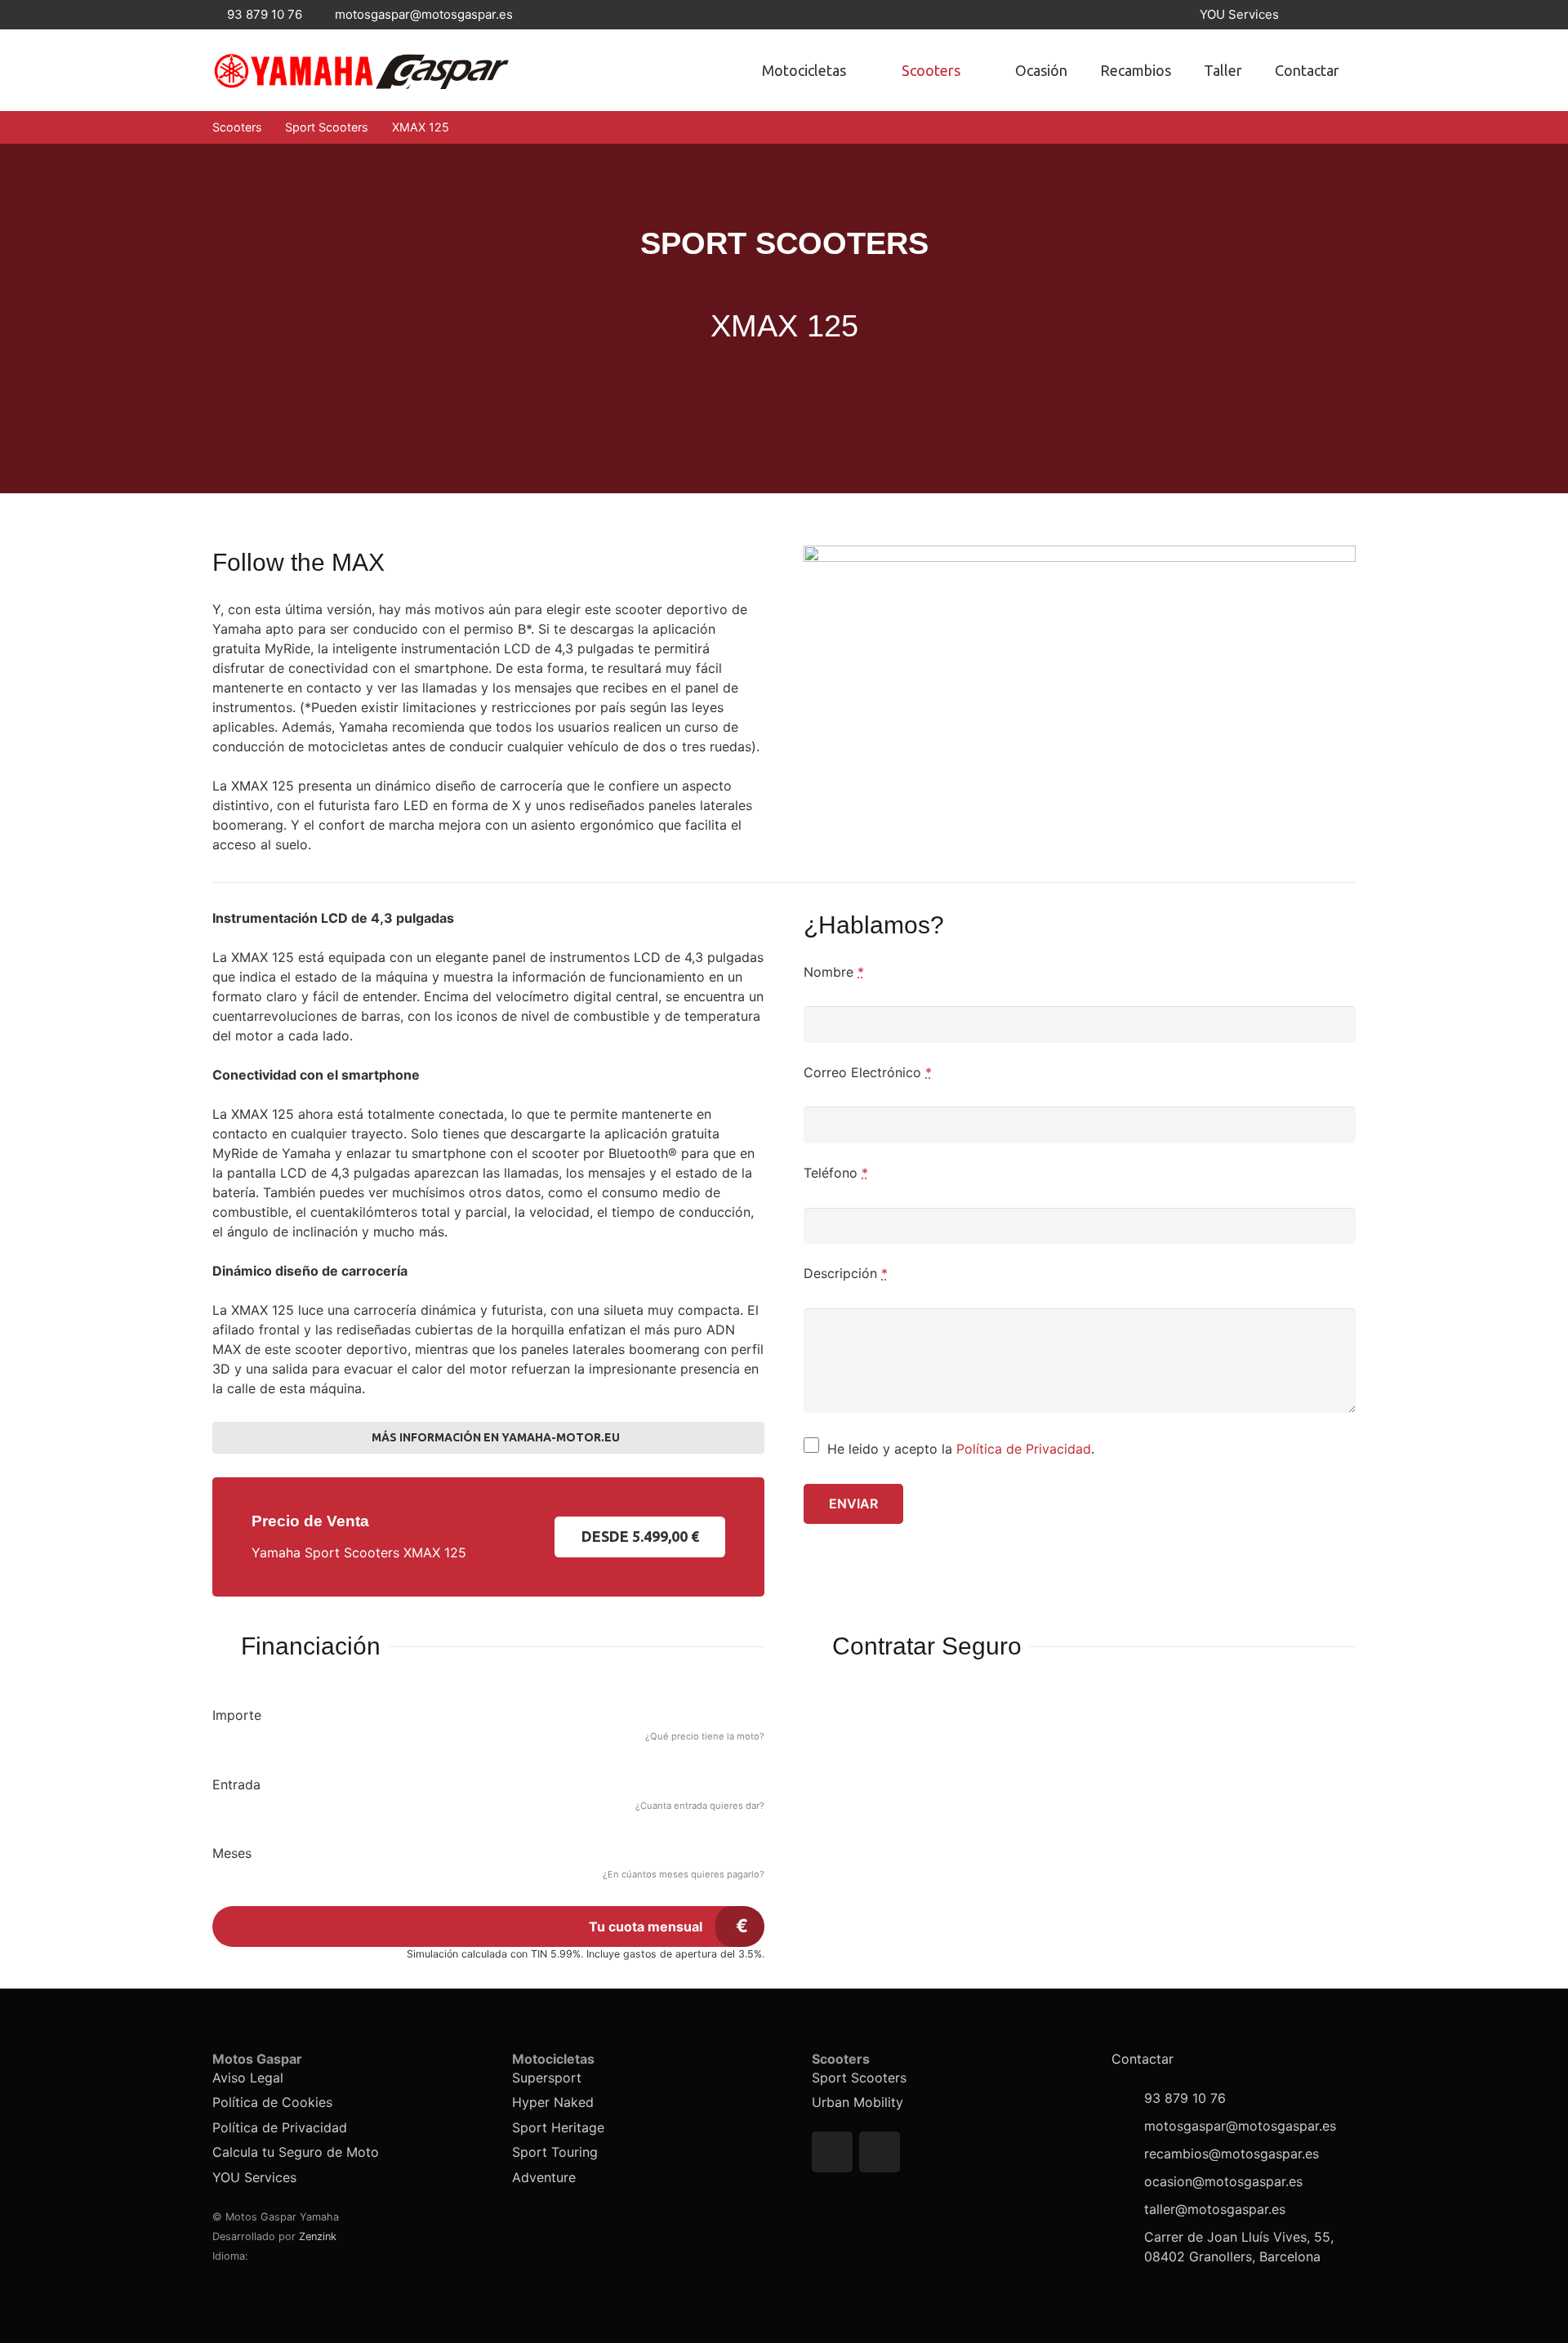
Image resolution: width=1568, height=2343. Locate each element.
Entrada (236, 1784)
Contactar (1143, 2059)
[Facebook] (1312, 15)
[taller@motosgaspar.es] (1128, 2209)
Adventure (544, 2177)
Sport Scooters (859, 2078)
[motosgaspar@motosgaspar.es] (1128, 2126)
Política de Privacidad (1024, 1448)
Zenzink (318, 2236)
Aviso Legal (248, 2078)
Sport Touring (555, 2152)
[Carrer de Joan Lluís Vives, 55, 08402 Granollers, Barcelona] (1128, 2247)
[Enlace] (361, 71)
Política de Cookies (272, 2102)
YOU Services (254, 2177)
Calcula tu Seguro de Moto (296, 2152)
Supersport (547, 2078)
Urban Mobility (857, 2102)
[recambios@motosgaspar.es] (1128, 2154)
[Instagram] (1341, 15)
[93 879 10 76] (1128, 2098)
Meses (232, 1853)
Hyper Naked (553, 2102)
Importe (237, 1715)
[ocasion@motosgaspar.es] (1128, 2181)
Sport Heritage (558, 2127)
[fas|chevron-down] (784, 402)
